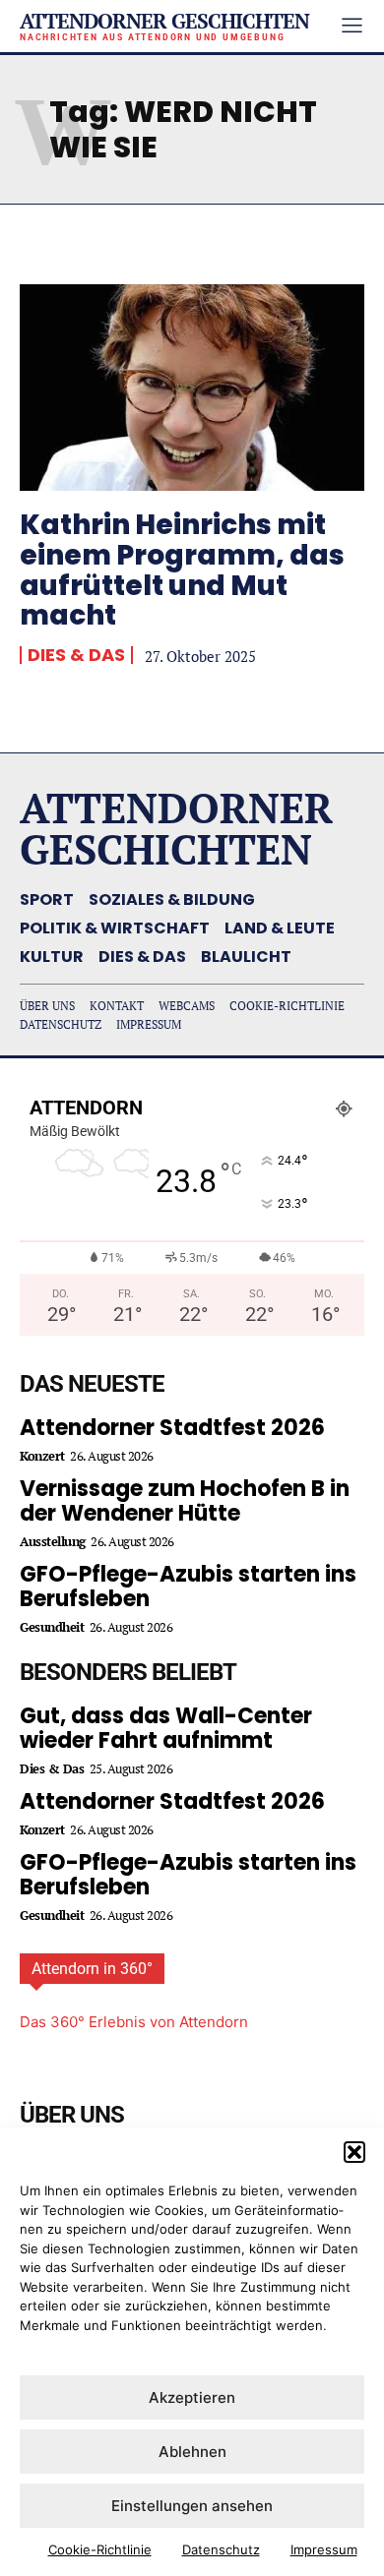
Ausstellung (53, 1542)
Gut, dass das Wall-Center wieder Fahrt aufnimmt (166, 1728)
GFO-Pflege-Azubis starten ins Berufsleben (188, 1587)
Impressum (324, 2549)
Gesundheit (52, 1627)
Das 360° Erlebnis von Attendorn (134, 2022)
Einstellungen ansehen (192, 2506)
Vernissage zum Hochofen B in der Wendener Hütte (185, 1501)
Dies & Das (76, 655)
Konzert (42, 1456)
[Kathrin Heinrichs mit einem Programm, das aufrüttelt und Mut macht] (192, 388)
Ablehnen (192, 2452)
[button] (354, 2152)
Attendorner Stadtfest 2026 (172, 1428)
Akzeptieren (192, 2397)
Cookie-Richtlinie (100, 2549)
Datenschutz (221, 2549)
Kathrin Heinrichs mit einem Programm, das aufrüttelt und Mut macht (182, 570)
